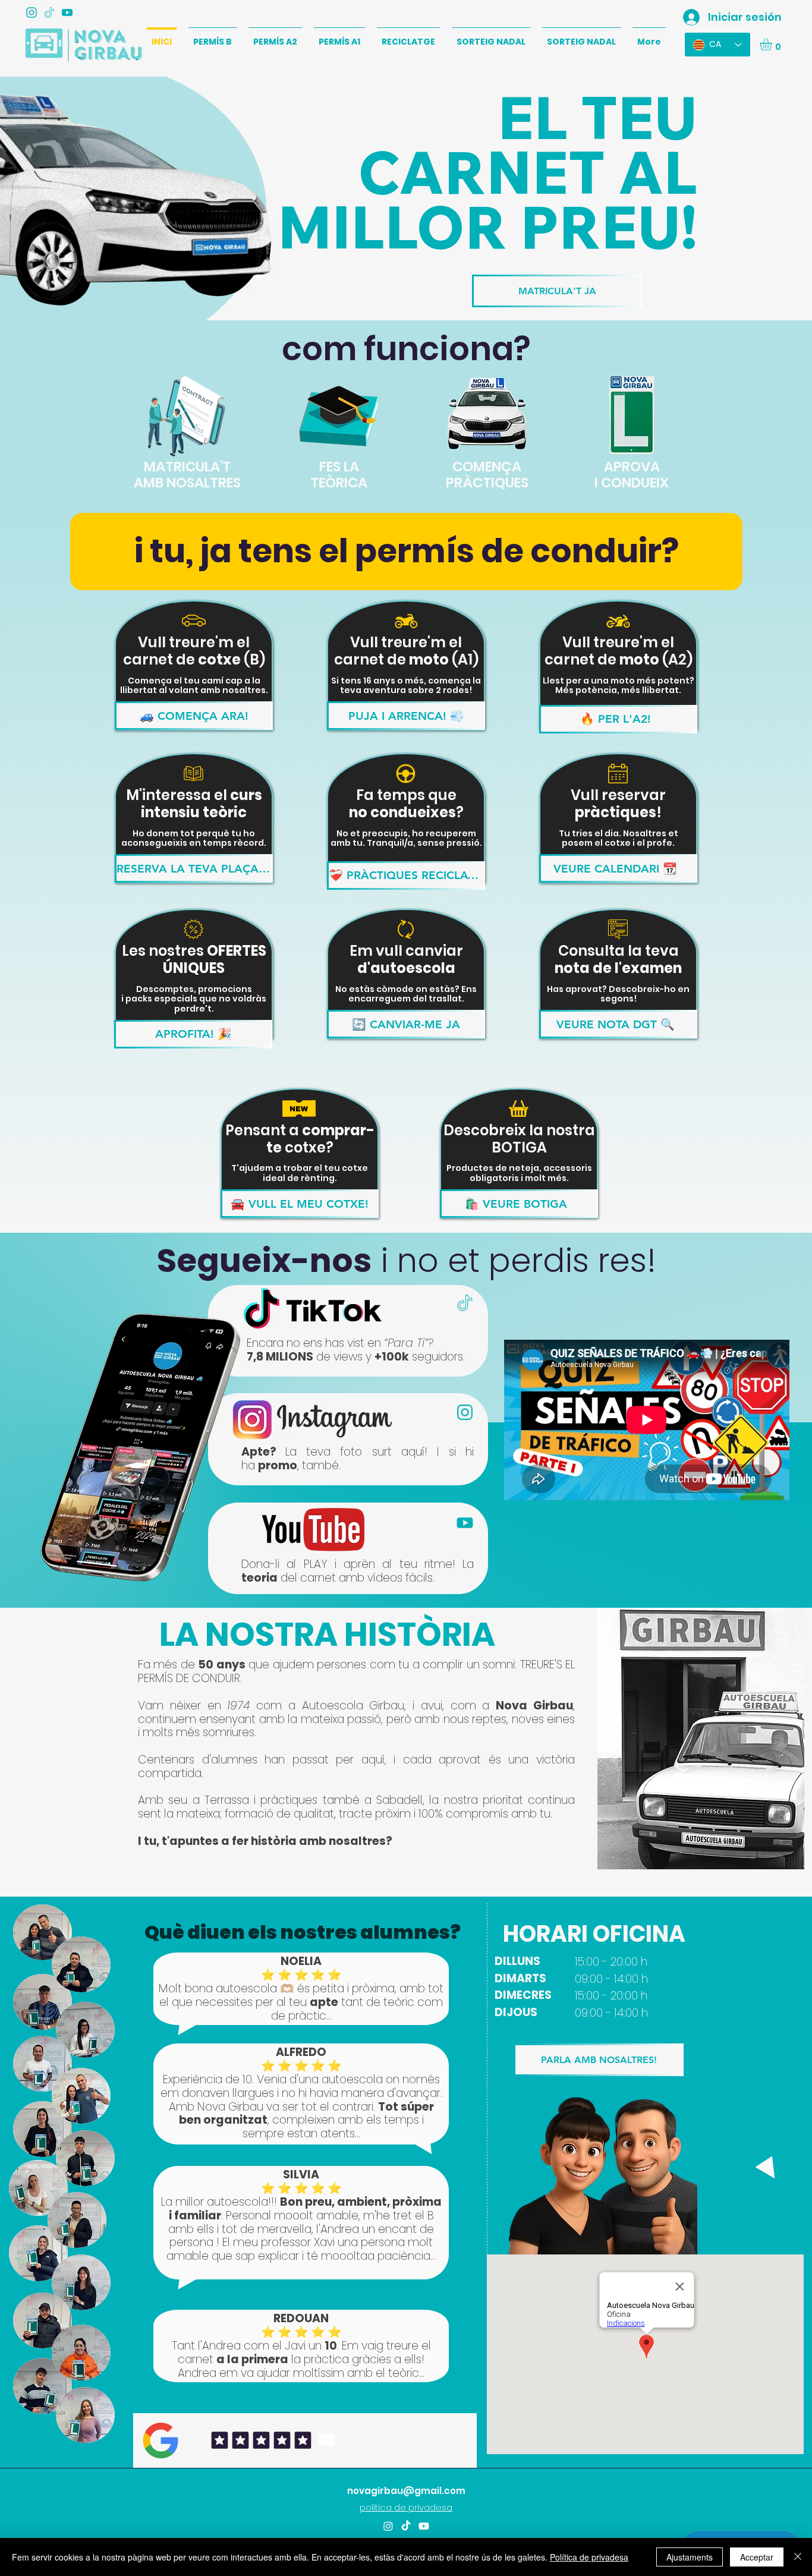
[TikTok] (406, 2526)
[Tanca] (798, 2557)
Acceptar (757, 2557)
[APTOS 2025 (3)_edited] (67, 12)
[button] (773, 44)
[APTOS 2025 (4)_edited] (49, 12)
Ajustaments (690, 2557)
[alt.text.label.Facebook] (424, 2526)
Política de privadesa (589, 2557)
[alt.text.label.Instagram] (32, 12)
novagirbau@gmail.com (406, 2491)
